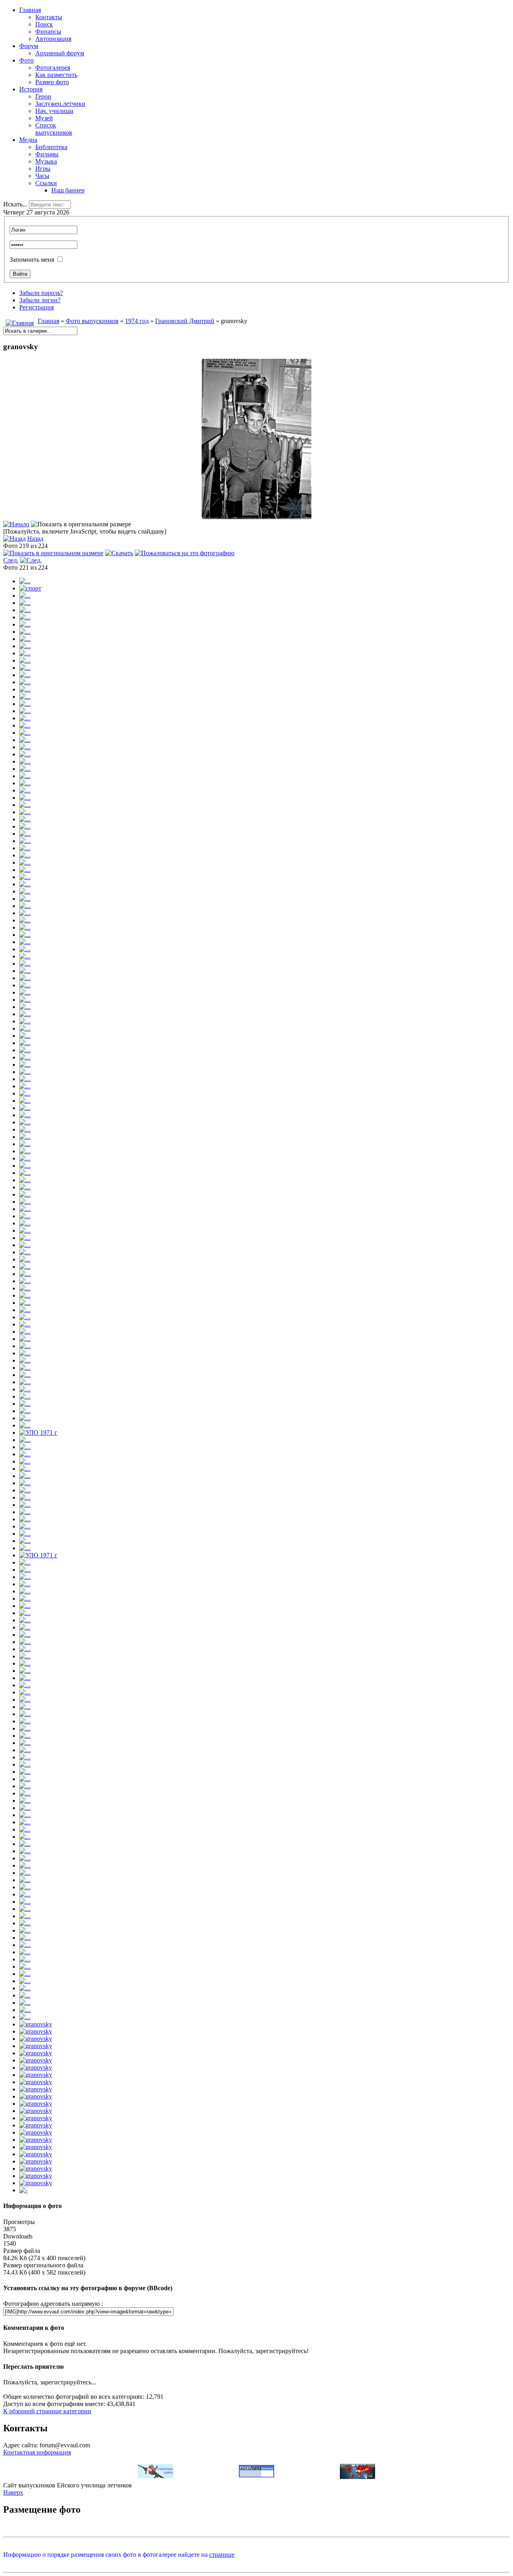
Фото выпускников (92, 321)
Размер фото (52, 82)
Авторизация (53, 39)
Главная (30, 10)
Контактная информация (37, 2452)
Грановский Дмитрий (185, 321)
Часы (42, 176)
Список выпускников (54, 129)
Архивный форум (60, 53)
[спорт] (30, 588)
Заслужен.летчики (60, 104)
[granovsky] (256, 517)
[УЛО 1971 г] (38, 1433)
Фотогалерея (53, 68)
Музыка (46, 161)
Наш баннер (68, 190)
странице (222, 2555)
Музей (44, 118)
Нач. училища (54, 111)
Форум (29, 46)
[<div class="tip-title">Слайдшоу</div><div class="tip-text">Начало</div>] (16, 524)
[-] (23, 2190)
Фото (26, 60)
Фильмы (47, 154)
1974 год (137, 321)
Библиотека (51, 147)
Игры (43, 169)
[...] (25, 581)
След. (11, 560)
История (31, 89)
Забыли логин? (40, 300)
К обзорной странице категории (47, 2411)
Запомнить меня (32, 260)
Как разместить (56, 75)
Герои (43, 96)
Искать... (15, 204)
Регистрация (36, 307)
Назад (35, 539)
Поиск (44, 24)
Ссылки (46, 183)
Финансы (48, 31)
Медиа (28, 140)
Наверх (13, 2492)
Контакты (49, 17)
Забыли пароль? (41, 293)
